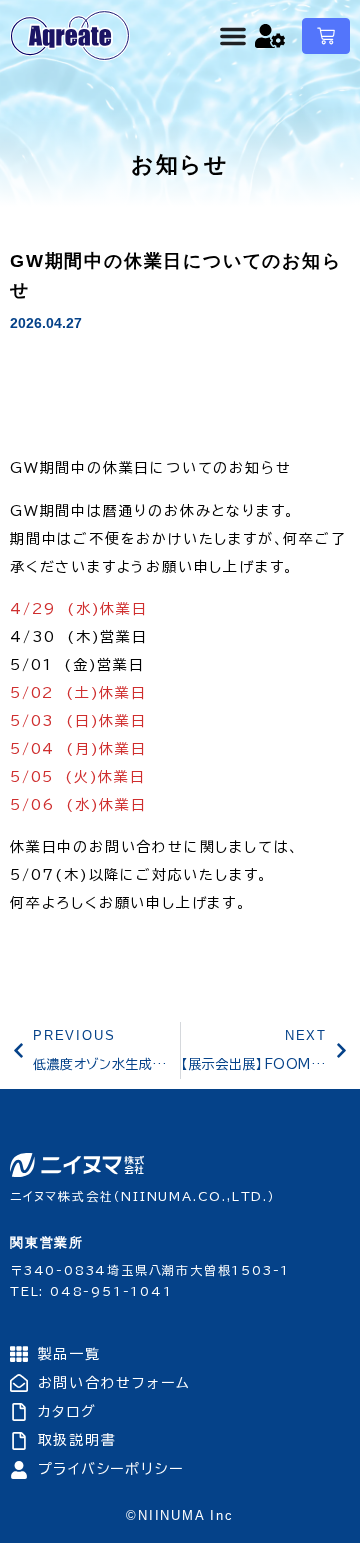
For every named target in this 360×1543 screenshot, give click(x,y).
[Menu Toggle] (233, 36)
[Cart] (326, 36)
